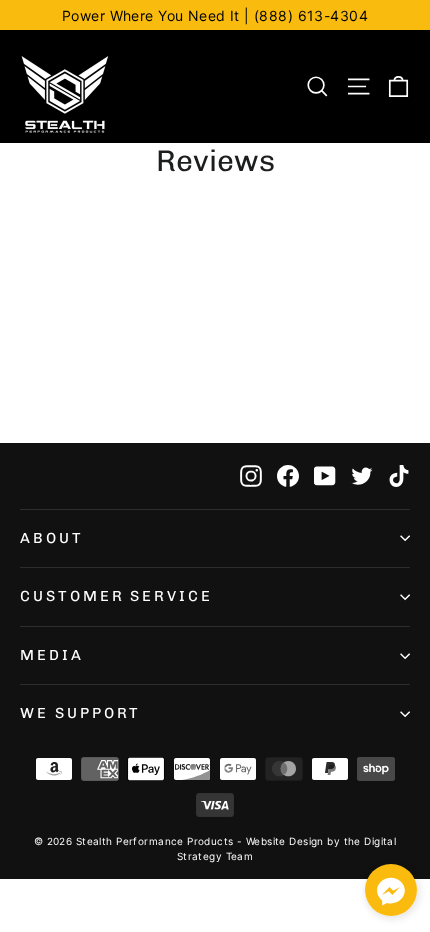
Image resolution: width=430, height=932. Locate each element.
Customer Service (116, 596)
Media (52, 655)
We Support (80, 713)
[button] (391, 893)
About (52, 538)
